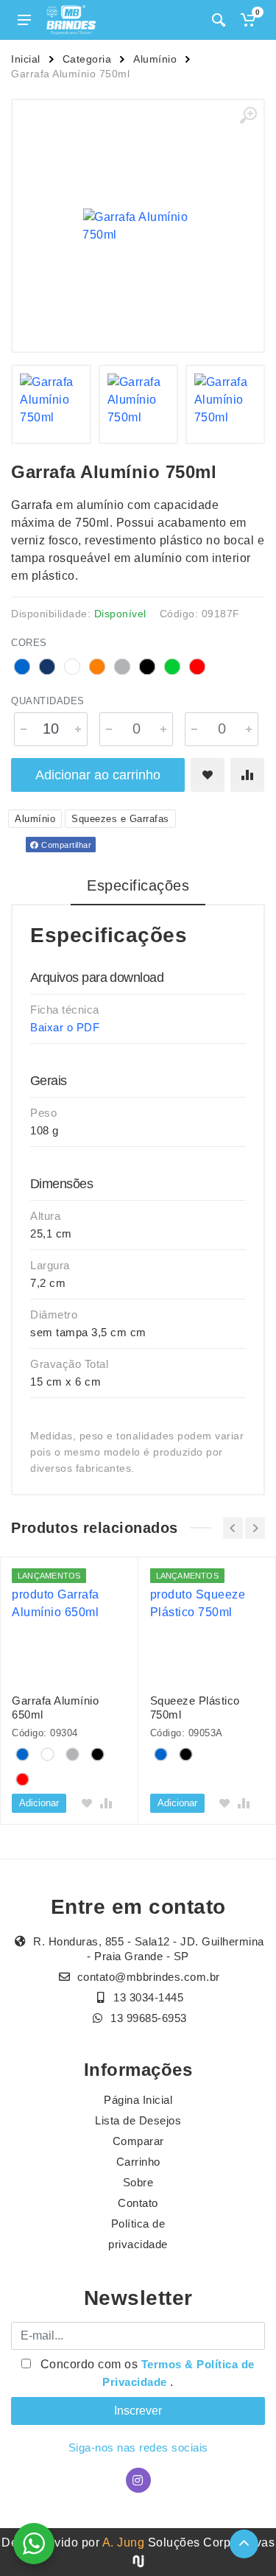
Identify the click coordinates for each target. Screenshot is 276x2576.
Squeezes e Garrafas (120, 819)
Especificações (138, 885)
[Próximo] (255, 1528)
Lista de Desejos (138, 2120)
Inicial (26, 59)
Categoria (87, 59)
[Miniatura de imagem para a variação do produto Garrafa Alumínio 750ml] (51, 404)
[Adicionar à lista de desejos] (208, 775)
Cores (29, 643)
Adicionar (39, 1803)
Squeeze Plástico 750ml (195, 1708)
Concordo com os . (146, 2373)
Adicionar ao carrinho (98, 775)
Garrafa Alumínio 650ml (55, 1708)
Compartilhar (66, 845)
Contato (138, 2203)
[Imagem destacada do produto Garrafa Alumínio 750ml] (138, 226)
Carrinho (138, 2162)
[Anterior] (233, 1528)
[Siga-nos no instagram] (138, 2480)
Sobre (138, 2182)
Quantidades (48, 701)
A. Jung (124, 2542)
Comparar (138, 2141)
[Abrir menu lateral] (24, 20)
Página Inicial (138, 2100)
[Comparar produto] (247, 775)
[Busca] (219, 20)
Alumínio (155, 59)
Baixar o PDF (65, 1027)
